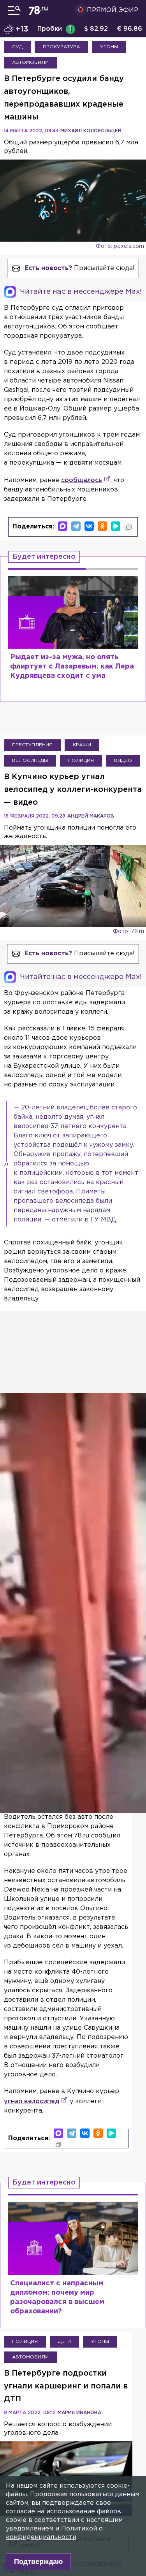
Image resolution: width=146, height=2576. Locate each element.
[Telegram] (76, 526)
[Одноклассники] (102, 526)
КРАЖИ (82, 745)
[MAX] (63, 526)
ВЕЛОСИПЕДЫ (30, 761)
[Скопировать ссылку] (129, 527)
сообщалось (82, 480)
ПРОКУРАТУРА (61, 47)
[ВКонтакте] (89, 526)
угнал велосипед (32, 2101)
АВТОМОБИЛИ (30, 62)
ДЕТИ (64, 2342)
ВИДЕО (123, 761)
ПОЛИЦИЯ (81, 761)
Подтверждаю (38, 2562)
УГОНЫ (109, 47)
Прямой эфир (113, 10)
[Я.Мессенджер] (116, 526)
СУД (17, 47)
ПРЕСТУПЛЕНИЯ (32, 745)
